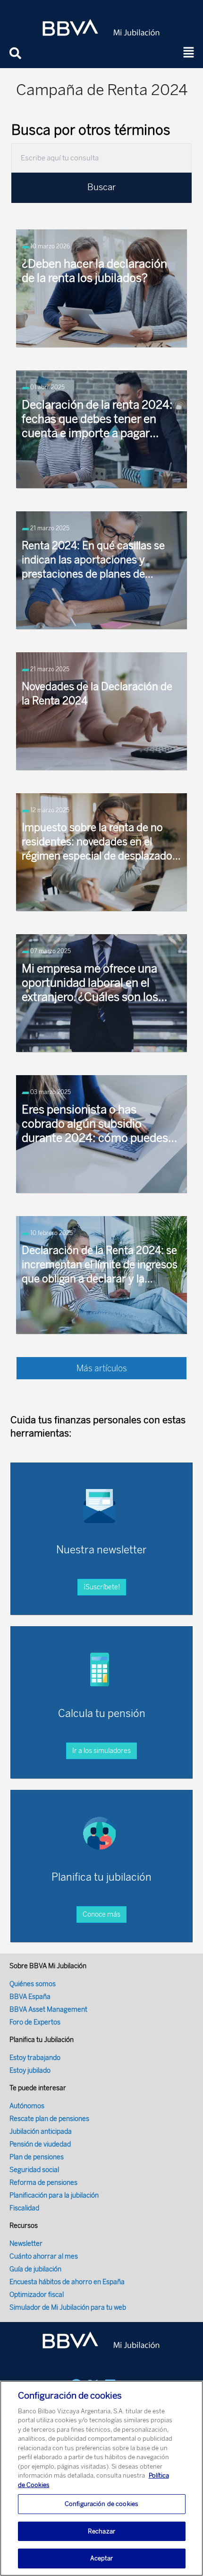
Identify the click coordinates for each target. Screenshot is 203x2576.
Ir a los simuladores (101, 1751)
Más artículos (102, 1368)
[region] (101, 2478)
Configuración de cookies (101, 2504)
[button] (189, 53)
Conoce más (101, 1914)
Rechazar (101, 2531)
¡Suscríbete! (102, 1587)
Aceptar (102, 2558)
